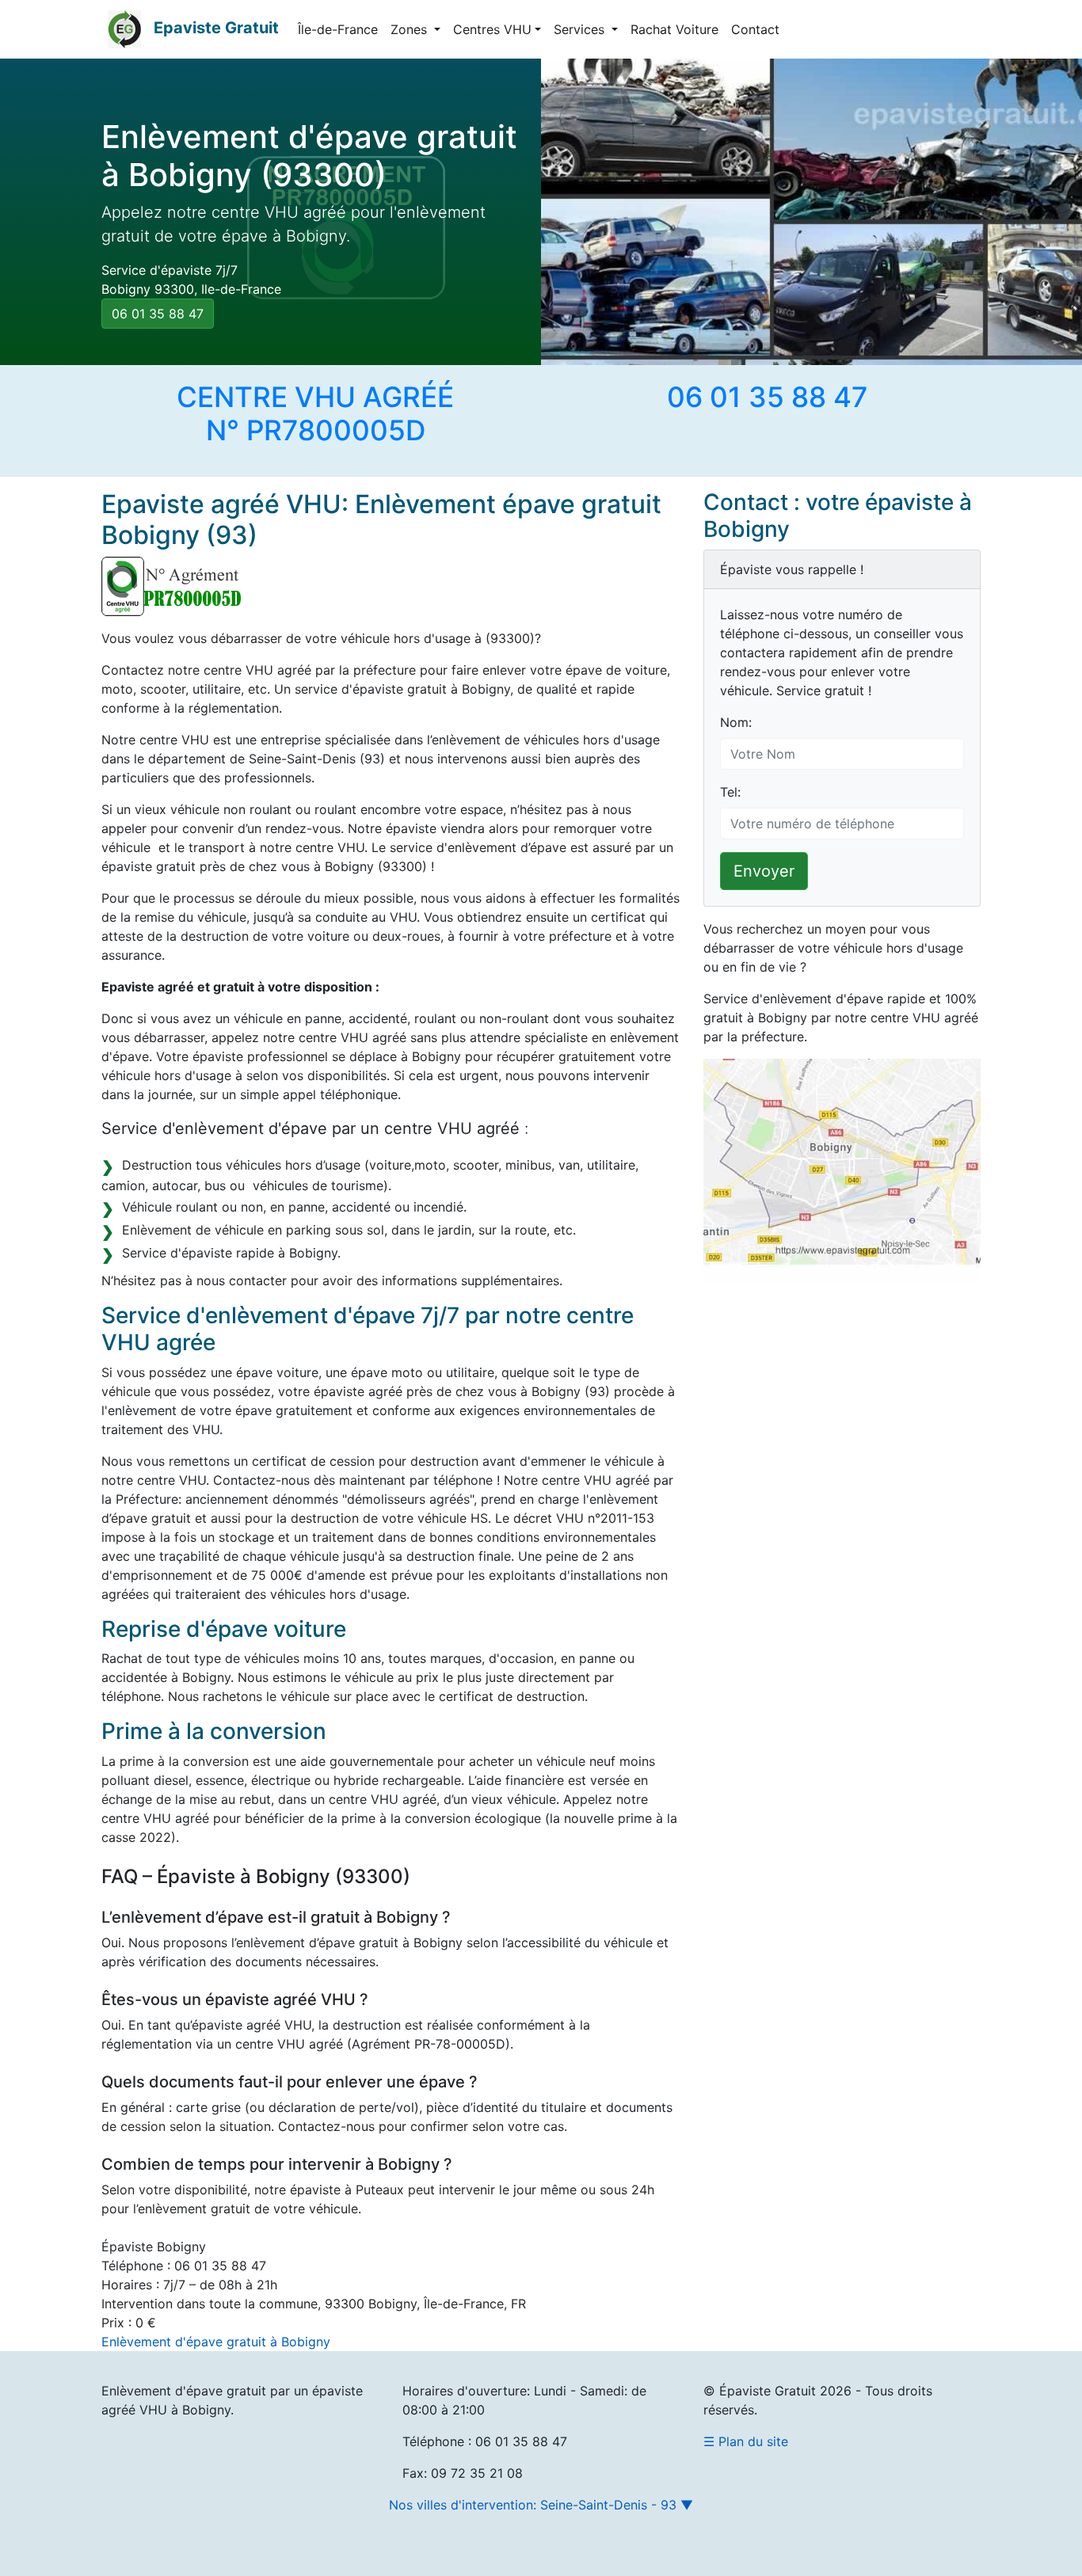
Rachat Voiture (674, 29)
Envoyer (764, 871)
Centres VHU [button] (492, 29)
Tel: (730, 792)
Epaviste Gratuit (216, 28)
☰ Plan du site (746, 2441)
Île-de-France (338, 29)
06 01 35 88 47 (158, 314)
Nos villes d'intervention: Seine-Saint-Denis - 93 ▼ (541, 2505)
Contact (755, 29)
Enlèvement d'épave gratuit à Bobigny (216, 2342)
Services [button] (581, 29)
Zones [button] (411, 29)
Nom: (736, 722)
